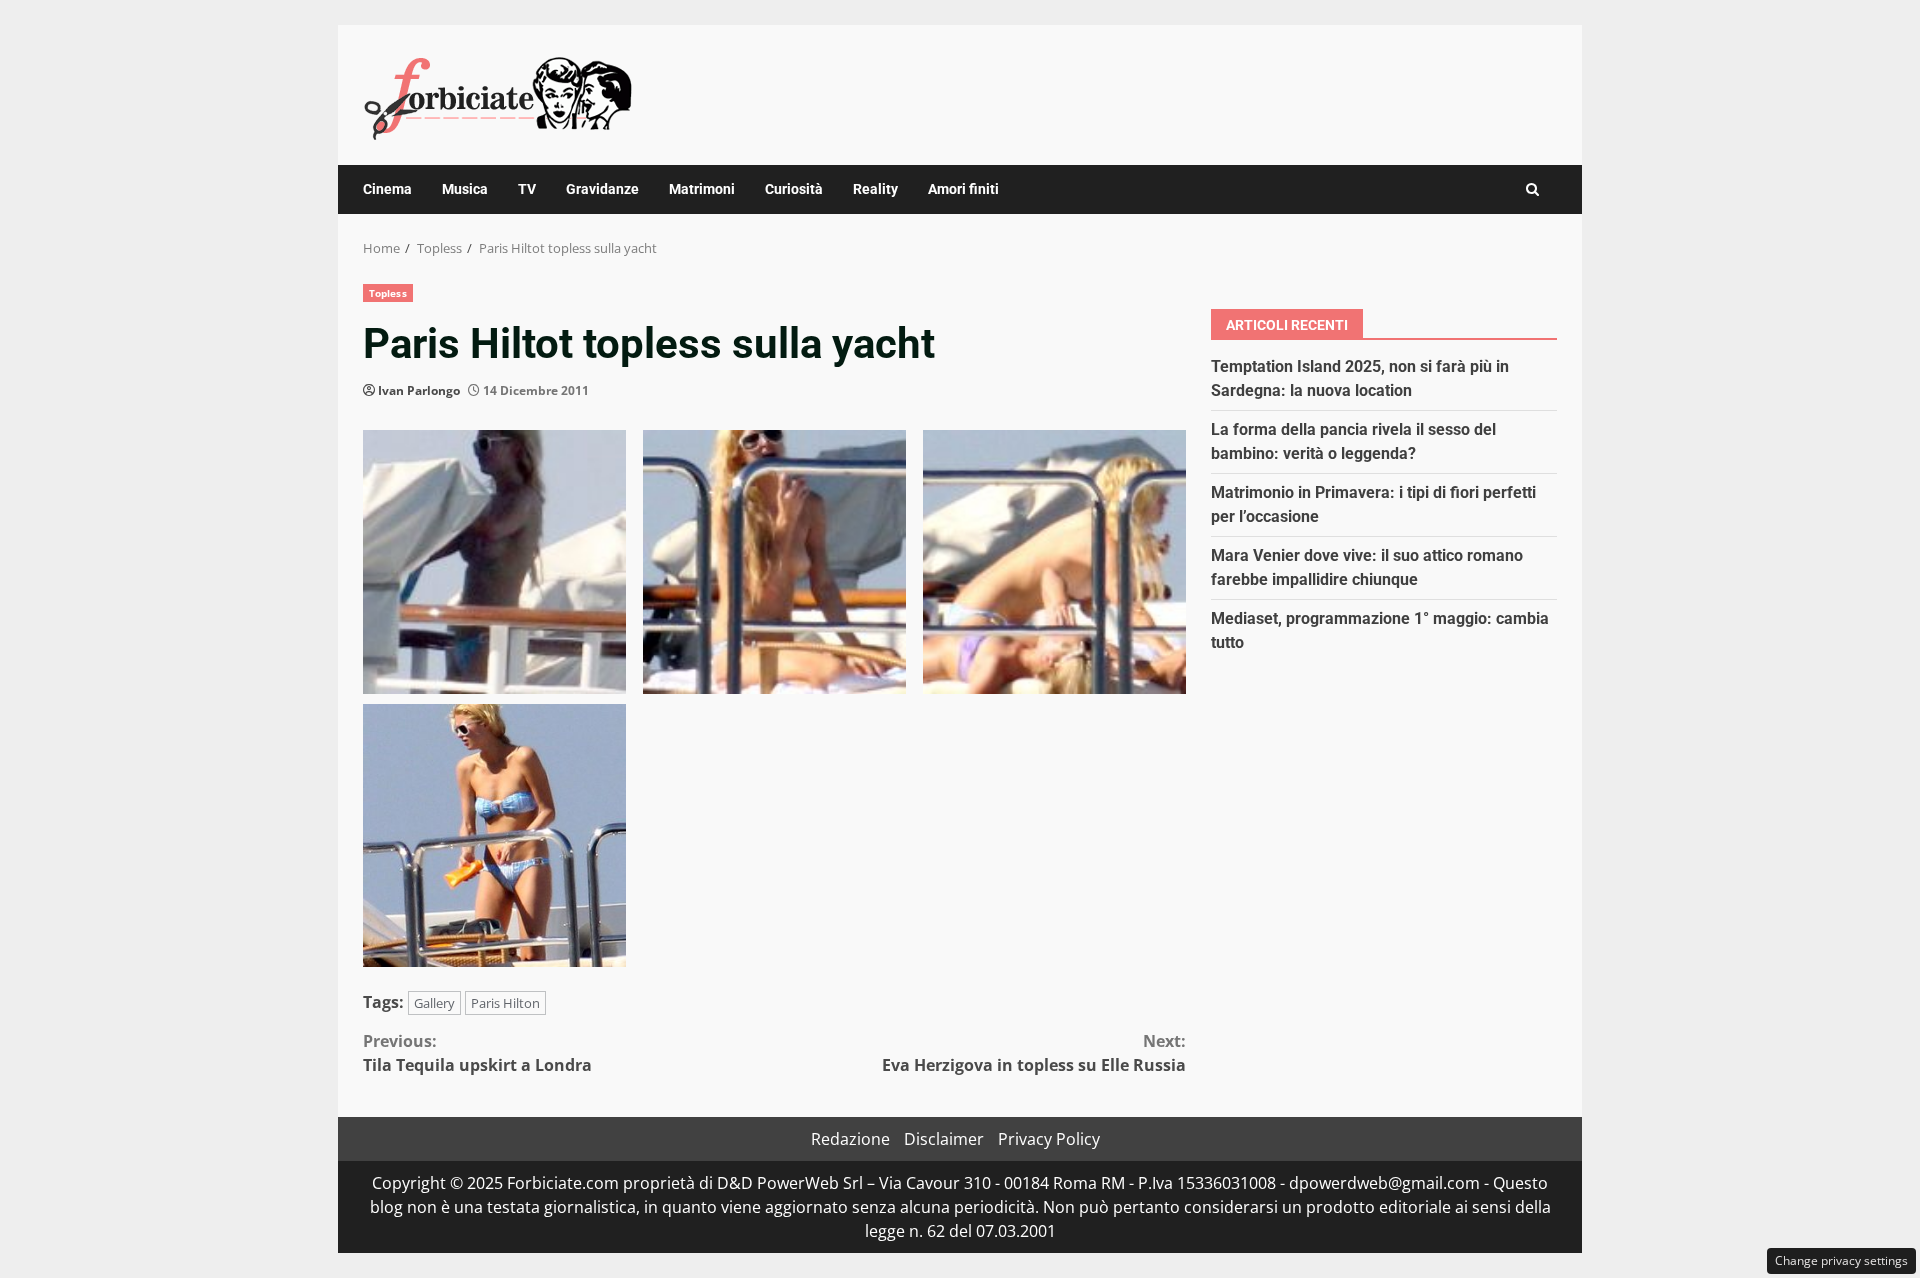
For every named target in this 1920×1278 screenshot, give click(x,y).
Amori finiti (963, 189)
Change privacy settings (1841, 1260)
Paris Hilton (505, 1003)
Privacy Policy (1049, 1139)
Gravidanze (602, 189)
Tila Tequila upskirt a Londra (477, 1053)
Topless (388, 293)
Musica (465, 189)
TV (527, 189)
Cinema (387, 189)
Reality (875, 189)
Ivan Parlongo (419, 390)
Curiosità (794, 189)
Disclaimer (944, 1139)
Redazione (850, 1139)
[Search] (1532, 189)
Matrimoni (702, 189)
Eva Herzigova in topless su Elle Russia (1034, 1053)
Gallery (434, 1003)
